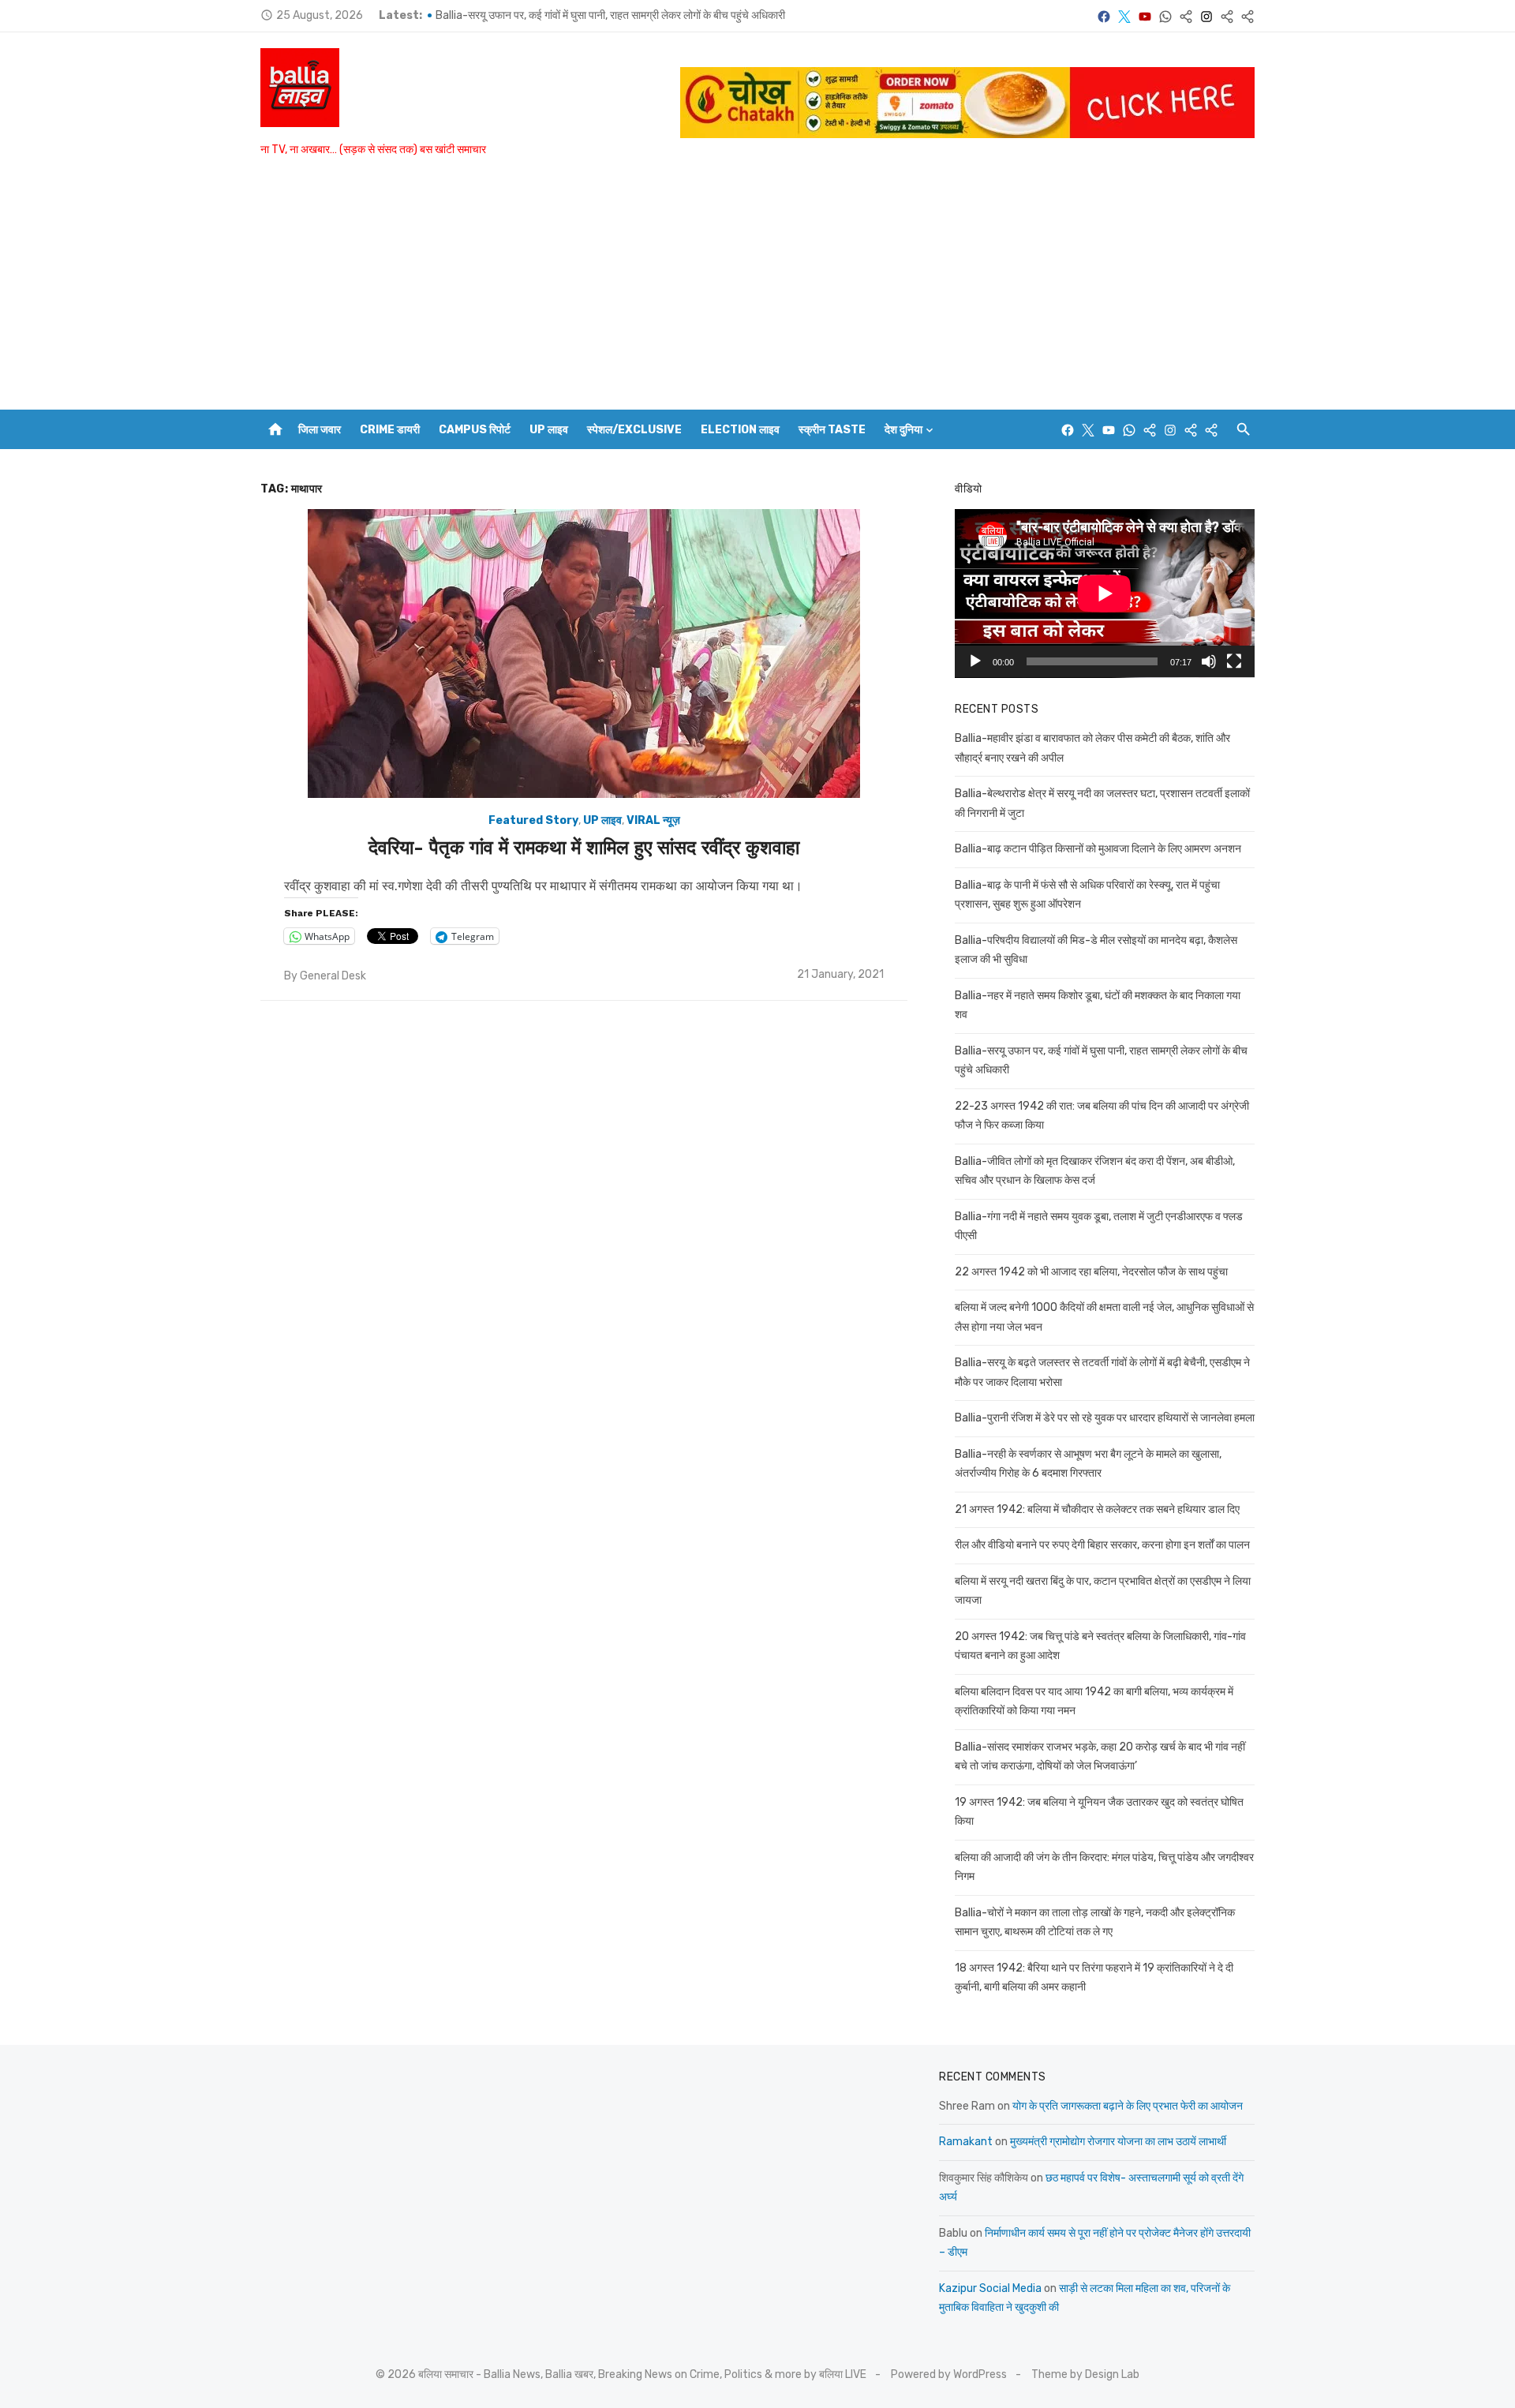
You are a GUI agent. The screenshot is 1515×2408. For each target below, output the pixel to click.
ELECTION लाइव (740, 430)
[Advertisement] (757, 291)
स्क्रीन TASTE (832, 430)
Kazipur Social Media (990, 2288)
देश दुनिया (903, 430)
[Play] (975, 661)
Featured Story (533, 820)
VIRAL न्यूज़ (653, 820)
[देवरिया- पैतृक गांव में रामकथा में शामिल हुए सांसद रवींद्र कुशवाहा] (584, 653)
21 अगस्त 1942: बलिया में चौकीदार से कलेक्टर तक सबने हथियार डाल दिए (1097, 1509)
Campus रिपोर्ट (475, 430)
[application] (1105, 594)
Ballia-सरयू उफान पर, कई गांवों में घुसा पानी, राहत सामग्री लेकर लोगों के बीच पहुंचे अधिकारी (610, 15)
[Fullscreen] (1234, 661)
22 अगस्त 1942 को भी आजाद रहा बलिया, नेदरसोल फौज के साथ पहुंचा (1091, 1272)
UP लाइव (549, 430)
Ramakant (966, 2142)
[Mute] (1209, 661)
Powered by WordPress (949, 2374)
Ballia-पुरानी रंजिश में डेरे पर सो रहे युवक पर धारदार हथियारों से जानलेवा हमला (1105, 1418)
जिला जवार (320, 430)
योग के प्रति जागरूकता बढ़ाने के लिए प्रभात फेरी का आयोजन (1128, 2106)
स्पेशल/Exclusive (634, 430)
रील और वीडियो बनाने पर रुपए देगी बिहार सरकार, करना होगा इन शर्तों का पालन (1102, 1545)
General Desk (333, 976)
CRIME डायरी (390, 430)
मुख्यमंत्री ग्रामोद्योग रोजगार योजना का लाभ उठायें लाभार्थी (1118, 2142)
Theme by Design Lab (1085, 2374)
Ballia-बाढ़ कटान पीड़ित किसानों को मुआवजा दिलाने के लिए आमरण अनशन (1098, 849)
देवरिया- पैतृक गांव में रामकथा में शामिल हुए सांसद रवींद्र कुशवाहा (584, 848)
